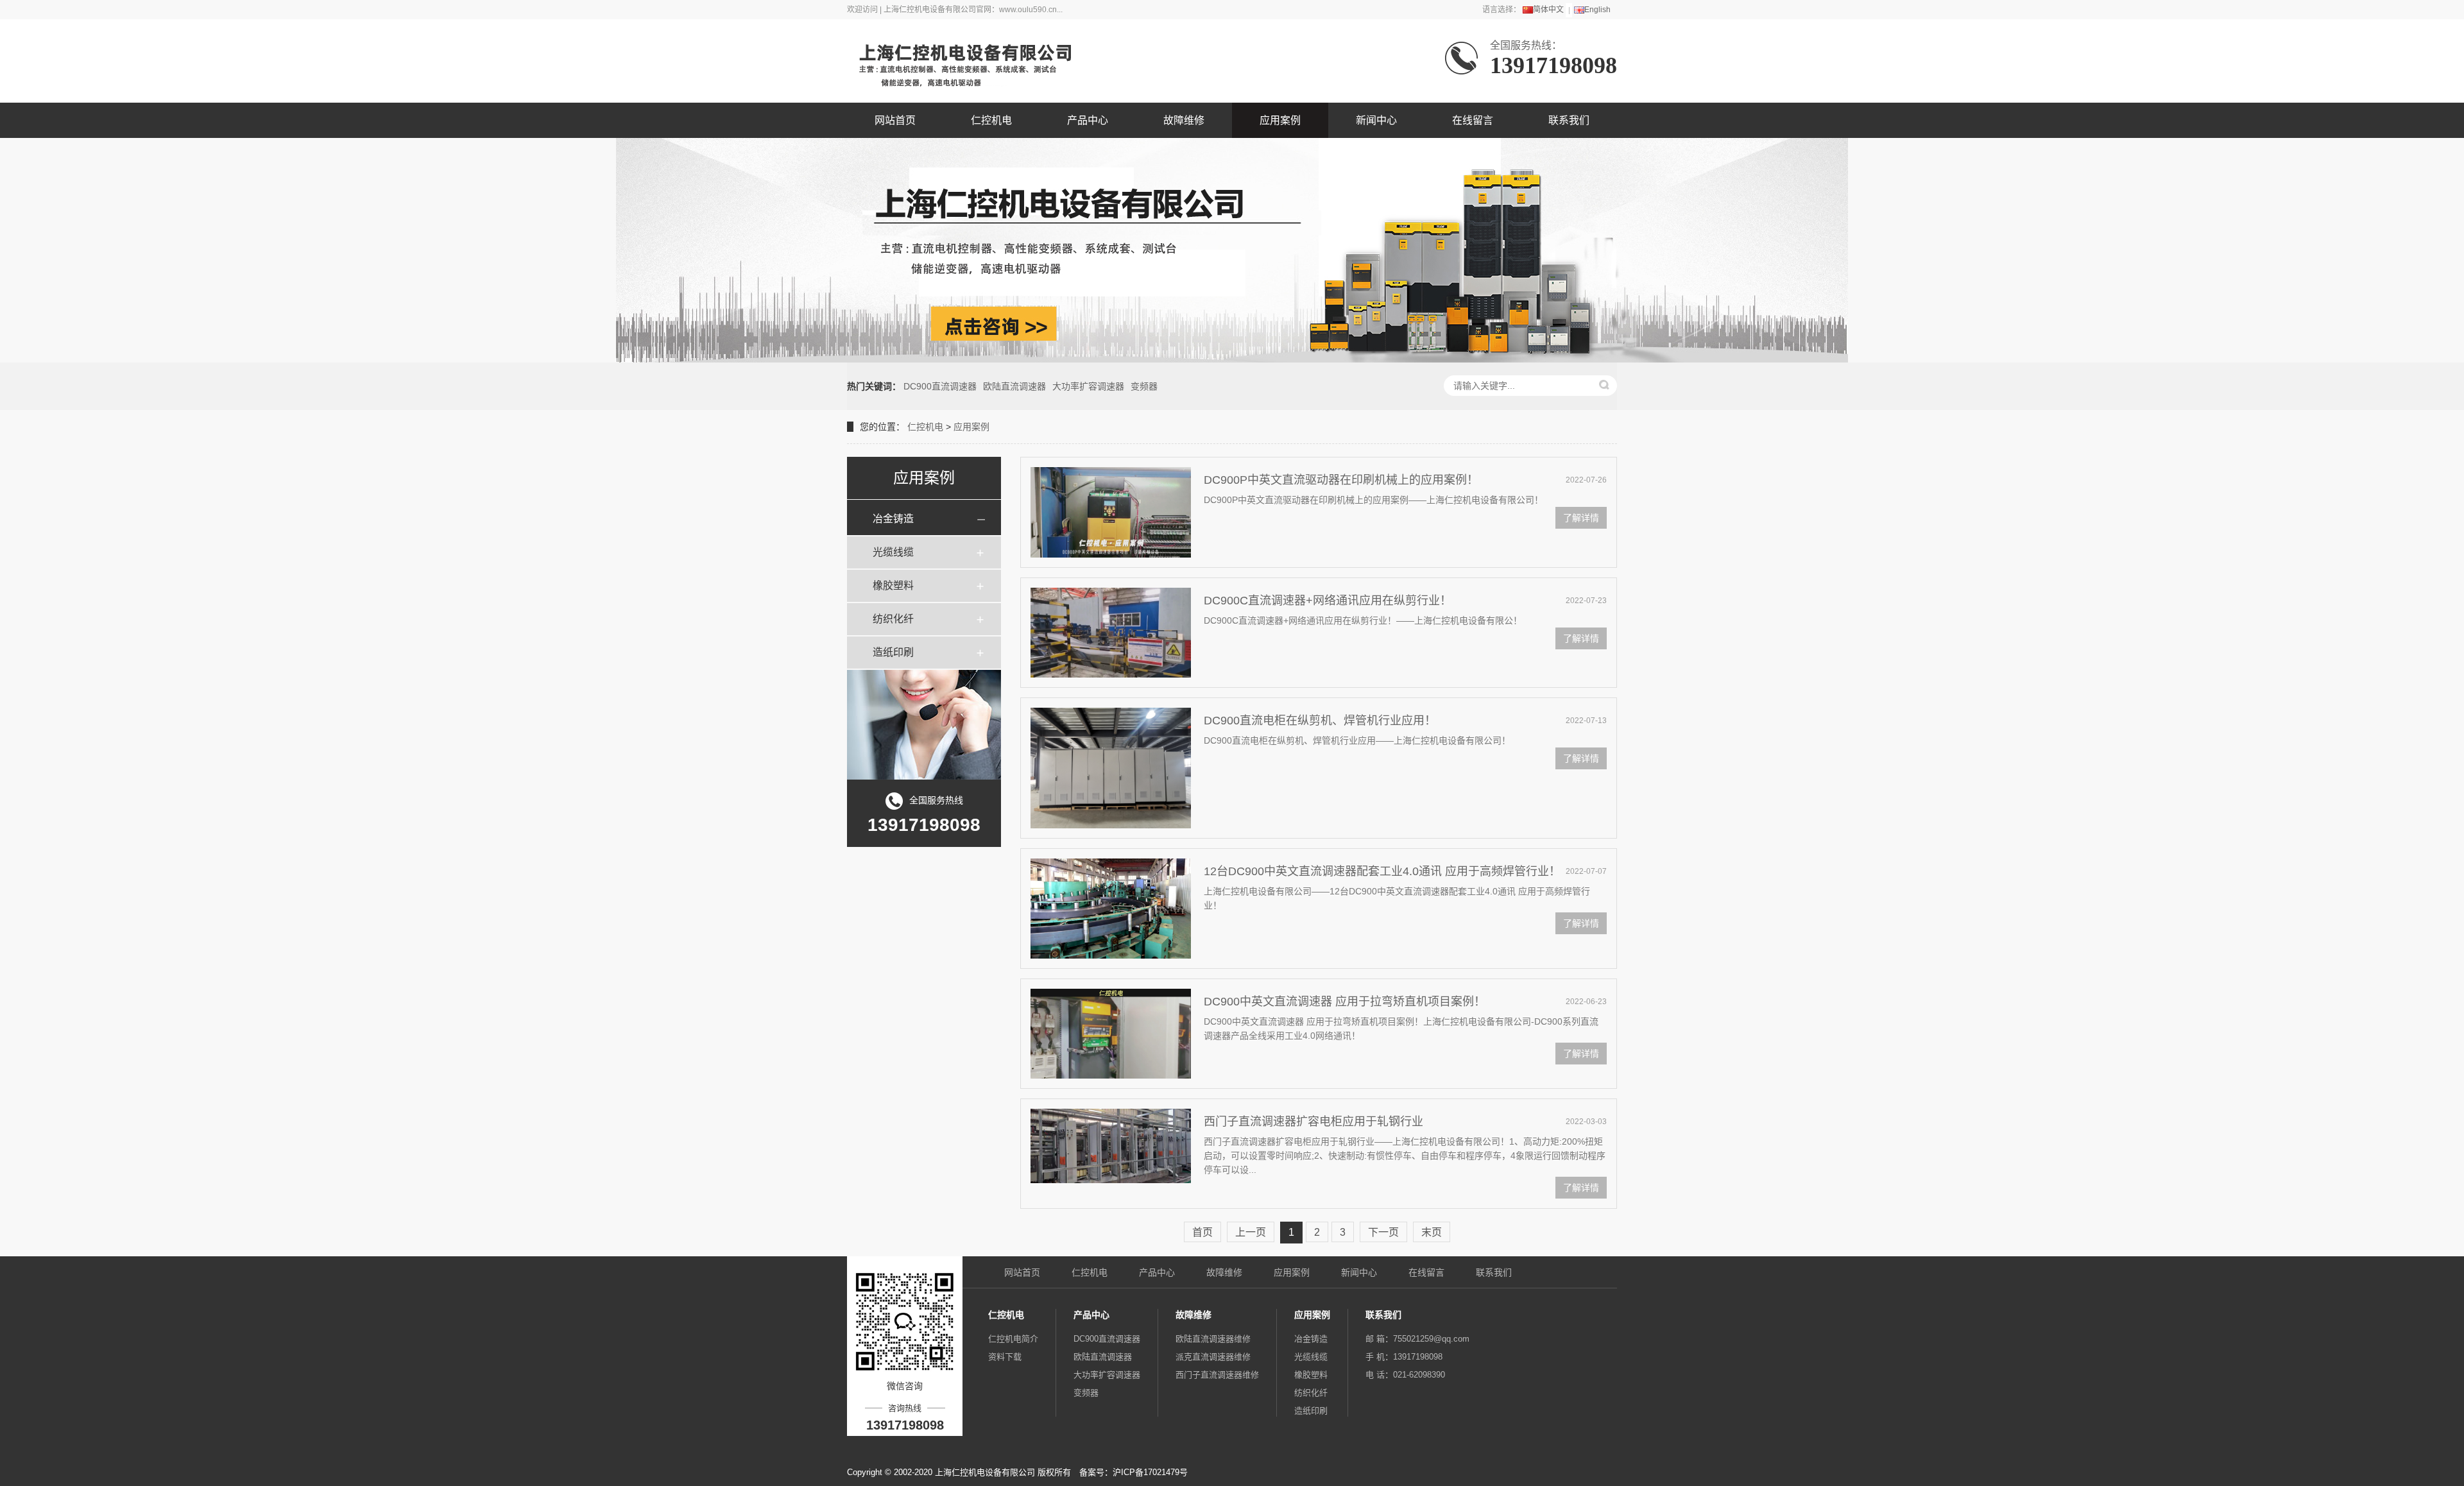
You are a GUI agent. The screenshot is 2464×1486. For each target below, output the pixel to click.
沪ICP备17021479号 (1150, 1472)
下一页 (1383, 1232)
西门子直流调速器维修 (1217, 1375)
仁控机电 (991, 120)
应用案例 (1280, 120)
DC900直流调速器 (940, 386)
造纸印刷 (893, 652)
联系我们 (1569, 120)
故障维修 (1184, 120)
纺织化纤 (893, 619)
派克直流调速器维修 (1213, 1357)
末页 (1432, 1232)
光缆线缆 (893, 552)
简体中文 (1548, 10)
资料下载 (1005, 1357)
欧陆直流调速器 (1014, 386)
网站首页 (895, 120)
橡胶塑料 (893, 585)
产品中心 (1088, 120)
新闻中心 (1376, 120)
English (1597, 10)
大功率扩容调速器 (1088, 386)
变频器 (1144, 386)
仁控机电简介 (1013, 1339)
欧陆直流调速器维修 (1213, 1339)
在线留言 (1473, 120)
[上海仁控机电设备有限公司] (975, 61)
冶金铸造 (893, 519)
